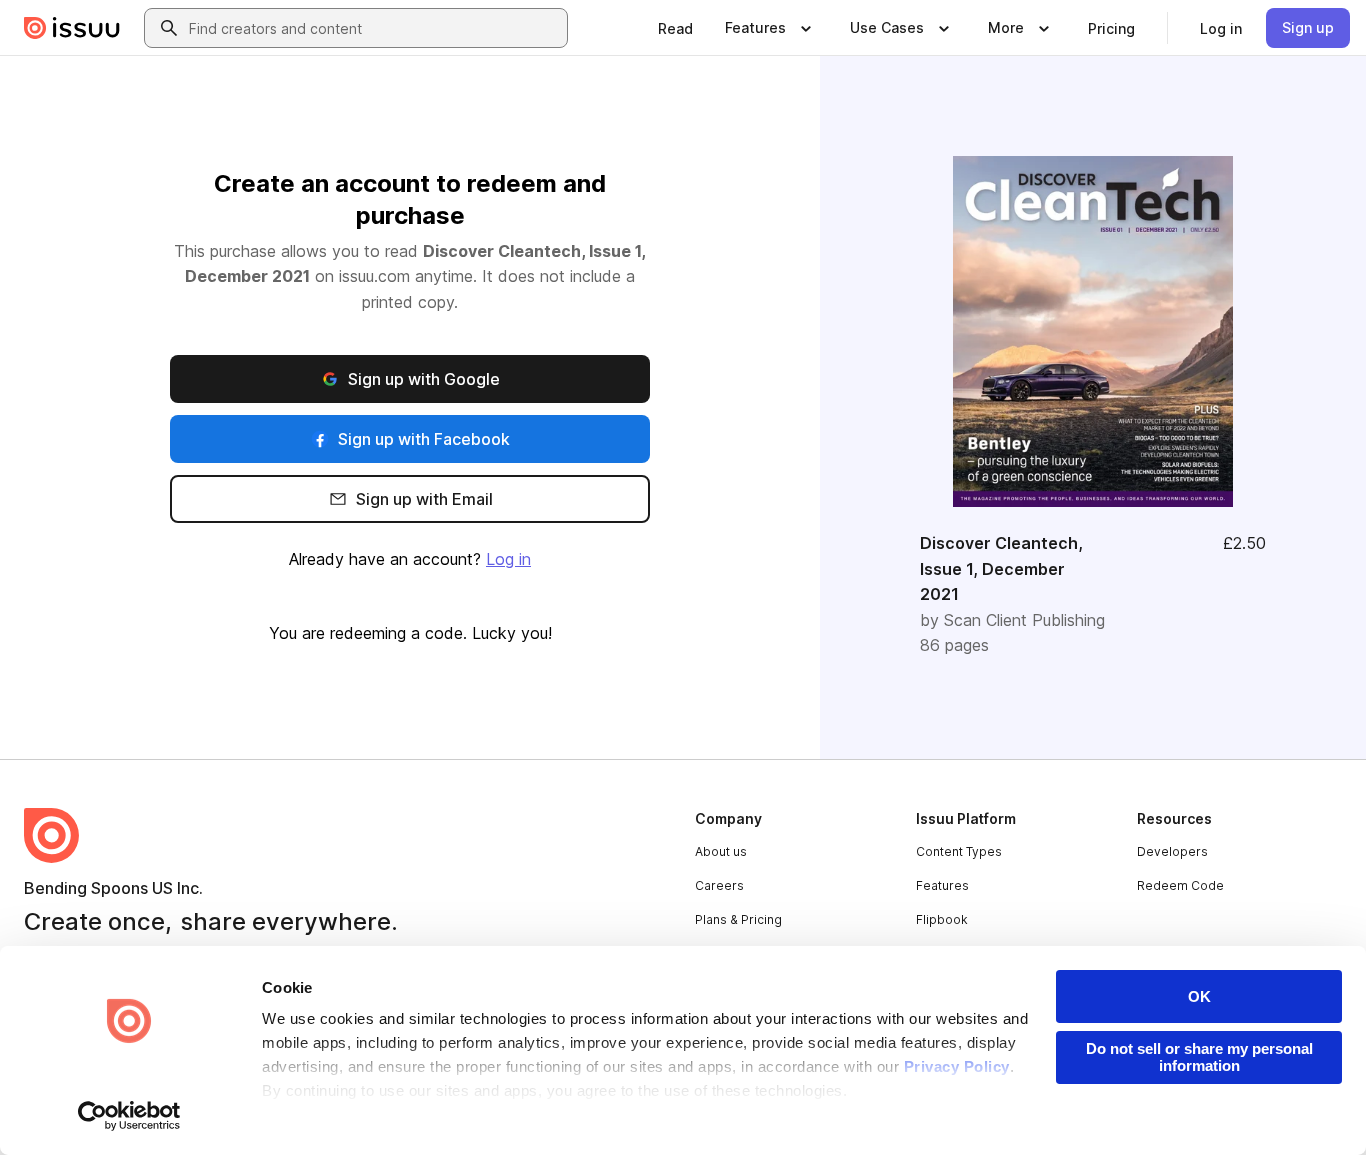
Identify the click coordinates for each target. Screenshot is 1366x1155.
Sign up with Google (424, 379)
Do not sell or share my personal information (1199, 1057)
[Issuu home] (72, 28)
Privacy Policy (957, 1066)
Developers (1172, 851)
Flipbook (942, 919)
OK (1199, 996)
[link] (675, 28)
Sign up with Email (424, 499)
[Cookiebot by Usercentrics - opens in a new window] (129, 1116)
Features (942, 885)
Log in (508, 559)
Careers (719, 885)
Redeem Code (1180, 885)
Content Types (959, 851)
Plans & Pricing (738, 919)
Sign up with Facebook (424, 439)
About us (721, 851)
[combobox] (374, 28)
